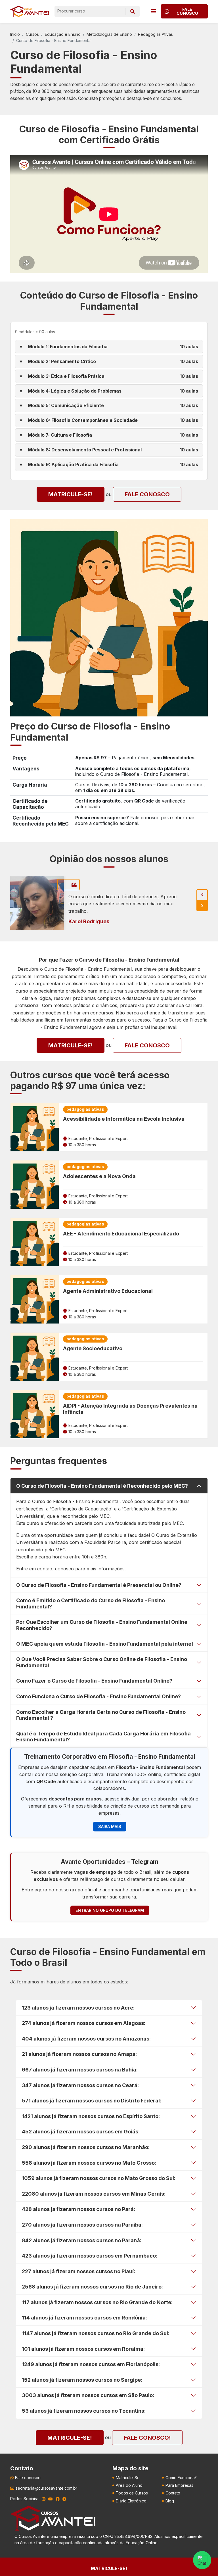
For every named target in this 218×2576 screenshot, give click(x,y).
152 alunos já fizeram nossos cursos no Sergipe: (82, 2380)
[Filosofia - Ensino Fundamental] (109, 617)
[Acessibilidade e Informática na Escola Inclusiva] (35, 1127)
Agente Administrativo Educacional (108, 1291)
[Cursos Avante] (53, 2518)
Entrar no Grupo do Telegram (110, 1910)
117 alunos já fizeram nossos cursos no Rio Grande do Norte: (97, 2302)
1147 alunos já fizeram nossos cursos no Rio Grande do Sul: (96, 2333)
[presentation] (202, 895)
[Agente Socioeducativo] (35, 1357)
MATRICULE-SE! (71, 494)
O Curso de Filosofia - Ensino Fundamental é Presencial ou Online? (99, 1585)
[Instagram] (44, 2499)
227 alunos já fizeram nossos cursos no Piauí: (78, 2271)
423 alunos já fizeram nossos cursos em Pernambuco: (90, 2256)
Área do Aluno (129, 2485)
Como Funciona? (181, 2478)
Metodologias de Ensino (109, 34)
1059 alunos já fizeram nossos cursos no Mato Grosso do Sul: (99, 2178)
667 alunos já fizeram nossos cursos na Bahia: (80, 2070)
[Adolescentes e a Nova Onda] (35, 1185)
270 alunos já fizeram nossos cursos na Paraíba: (82, 2225)
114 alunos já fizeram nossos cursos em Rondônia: (84, 2318)
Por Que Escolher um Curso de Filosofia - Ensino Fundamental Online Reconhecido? (102, 1625)
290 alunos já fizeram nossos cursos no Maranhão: (86, 2147)
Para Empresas (179, 2485)
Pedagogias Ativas (155, 34)
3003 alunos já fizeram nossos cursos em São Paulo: (88, 2395)
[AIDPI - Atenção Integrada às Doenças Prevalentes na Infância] (35, 1414)
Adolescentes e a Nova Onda (99, 1176)
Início (15, 34)
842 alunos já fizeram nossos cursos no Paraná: (82, 2240)
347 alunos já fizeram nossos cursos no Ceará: (80, 2085)
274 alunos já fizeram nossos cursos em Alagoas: (84, 2023)
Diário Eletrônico (131, 2501)
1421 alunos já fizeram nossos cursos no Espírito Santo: (91, 2116)
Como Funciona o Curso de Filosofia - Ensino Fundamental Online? (98, 1696)
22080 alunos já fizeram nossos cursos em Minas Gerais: (94, 2194)
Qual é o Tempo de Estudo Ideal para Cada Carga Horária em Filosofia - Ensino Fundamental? (105, 1737)
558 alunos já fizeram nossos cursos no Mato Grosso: (89, 2163)
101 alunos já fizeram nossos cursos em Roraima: (83, 2349)
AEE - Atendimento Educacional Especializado (121, 1234)
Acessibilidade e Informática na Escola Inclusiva (124, 1119)
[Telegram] (64, 2499)
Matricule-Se (128, 2478)
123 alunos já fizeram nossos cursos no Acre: (78, 2008)
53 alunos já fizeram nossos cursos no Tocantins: (84, 2411)
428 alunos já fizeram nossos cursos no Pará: (78, 2209)
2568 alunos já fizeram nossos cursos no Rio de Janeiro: (92, 2287)
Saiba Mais (110, 1826)
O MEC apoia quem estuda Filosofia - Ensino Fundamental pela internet (105, 1644)
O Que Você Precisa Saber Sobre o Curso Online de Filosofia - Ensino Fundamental (102, 1662)
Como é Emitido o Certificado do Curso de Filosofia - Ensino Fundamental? (91, 1603)
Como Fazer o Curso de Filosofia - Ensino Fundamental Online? (94, 1681)
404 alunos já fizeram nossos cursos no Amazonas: (86, 2039)
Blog (170, 2501)
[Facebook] (58, 2499)
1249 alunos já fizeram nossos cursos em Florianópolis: (91, 2364)
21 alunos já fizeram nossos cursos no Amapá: (79, 2054)
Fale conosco (147, 494)
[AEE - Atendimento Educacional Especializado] (35, 1242)
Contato (173, 2493)
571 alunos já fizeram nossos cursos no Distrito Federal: (92, 2101)
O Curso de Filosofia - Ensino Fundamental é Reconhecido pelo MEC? (102, 1486)
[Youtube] (51, 2499)
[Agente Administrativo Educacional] (35, 1299)
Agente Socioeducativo (93, 1348)
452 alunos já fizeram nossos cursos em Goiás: (81, 2132)
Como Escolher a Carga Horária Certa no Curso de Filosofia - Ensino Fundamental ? (101, 1715)
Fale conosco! (147, 2438)
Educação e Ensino (63, 34)
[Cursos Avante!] (30, 11)
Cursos (32, 34)
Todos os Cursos (132, 2493)
